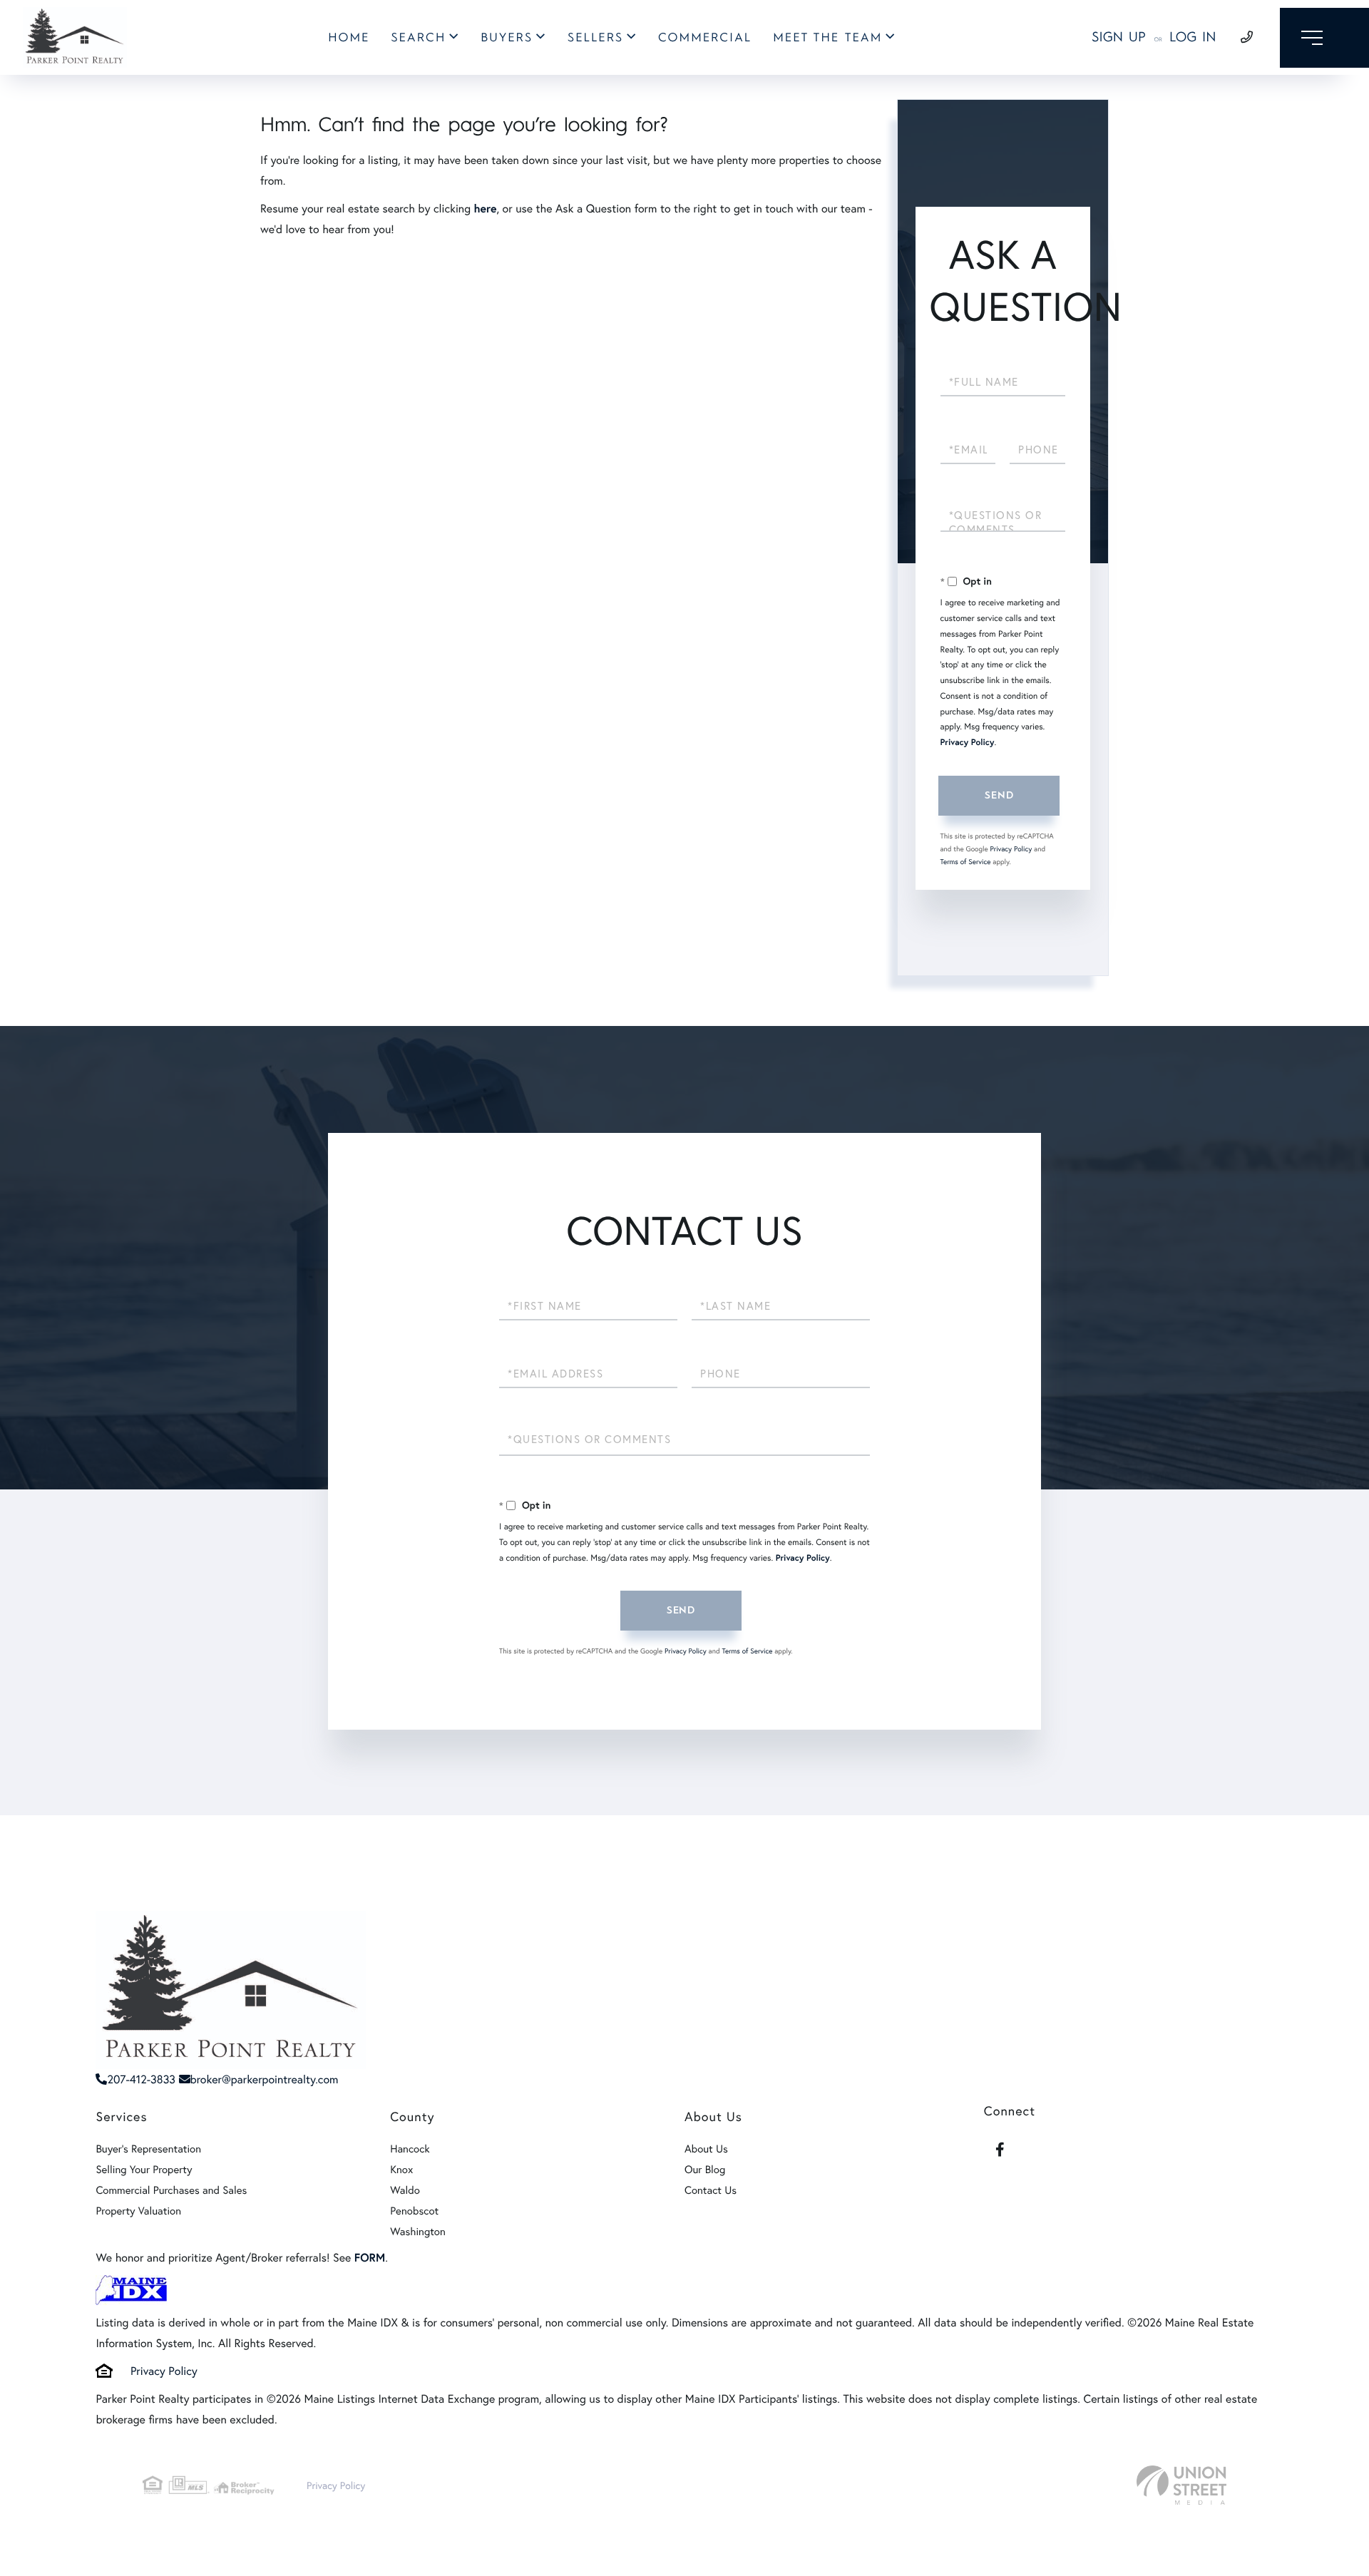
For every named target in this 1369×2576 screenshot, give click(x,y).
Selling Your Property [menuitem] (144, 2170)
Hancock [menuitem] (410, 2149)
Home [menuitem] (349, 38)
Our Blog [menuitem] (705, 2170)
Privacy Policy (968, 743)
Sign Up (1119, 37)
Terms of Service (966, 862)
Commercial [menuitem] (705, 38)
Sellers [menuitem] (595, 38)
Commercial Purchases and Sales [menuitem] (171, 2190)
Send (999, 795)
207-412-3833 (141, 2079)
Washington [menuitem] (418, 2232)
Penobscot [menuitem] (414, 2211)
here (485, 209)
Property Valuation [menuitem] (138, 2211)
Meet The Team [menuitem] (827, 38)
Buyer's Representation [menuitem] (148, 2149)
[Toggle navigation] (1324, 38)
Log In (1193, 37)
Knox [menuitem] (401, 2170)
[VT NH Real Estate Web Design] (1181, 2485)
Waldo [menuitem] (405, 2190)
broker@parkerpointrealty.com (265, 2079)
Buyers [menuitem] (507, 38)
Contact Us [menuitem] (711, 2190)
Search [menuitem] (418, 38)
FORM (370, 2258)
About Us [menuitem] (706, 2149)
